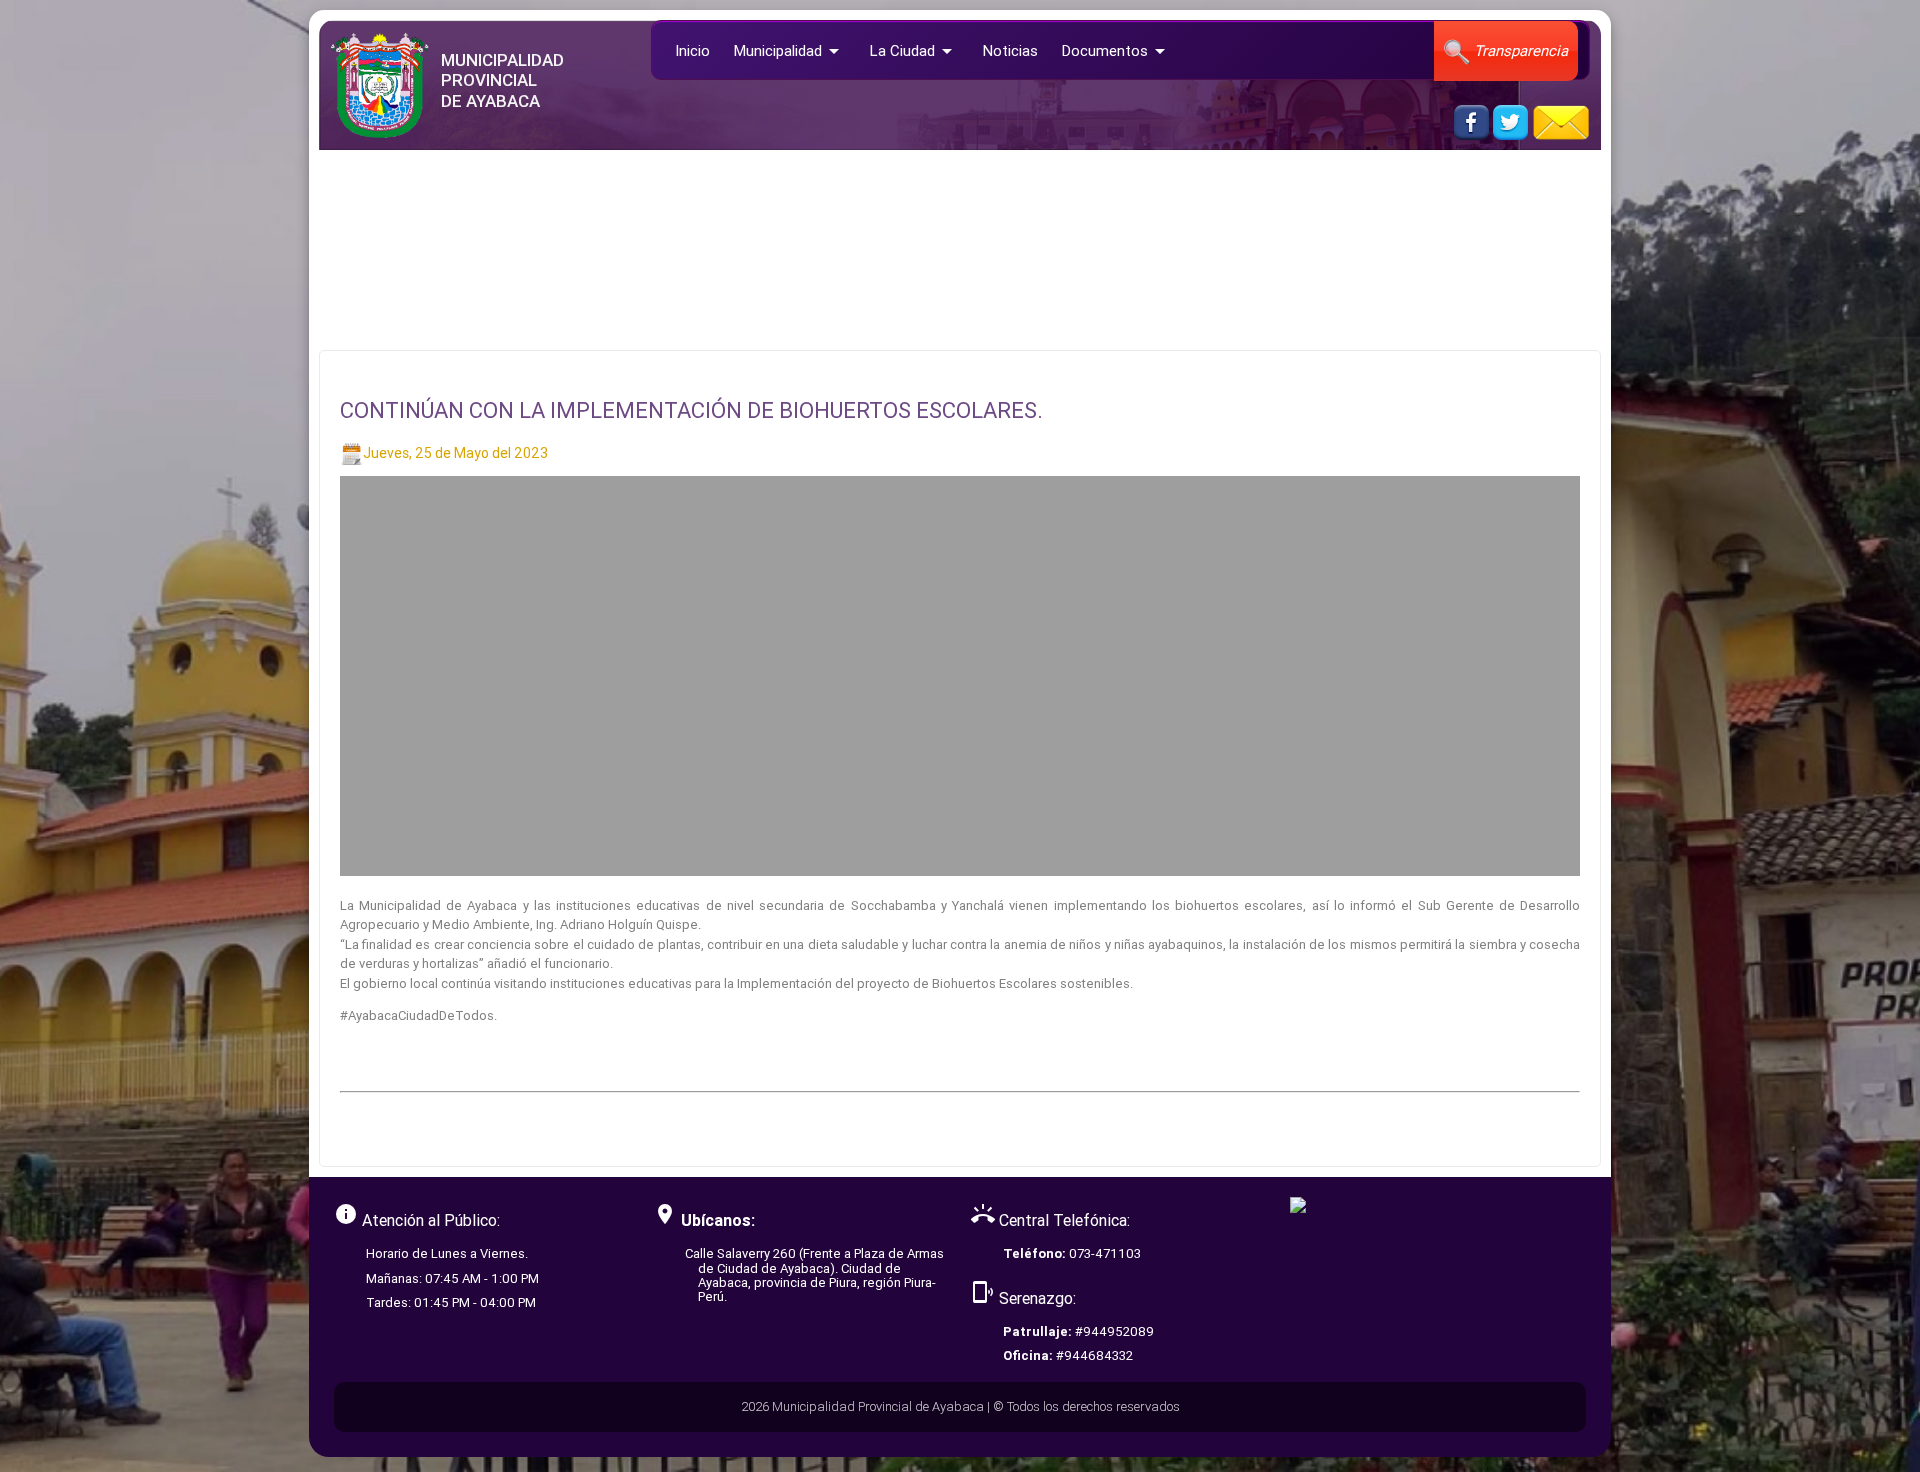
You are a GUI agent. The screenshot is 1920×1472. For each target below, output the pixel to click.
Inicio (692, 50)
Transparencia (1519, 50)
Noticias (1010, 50)
